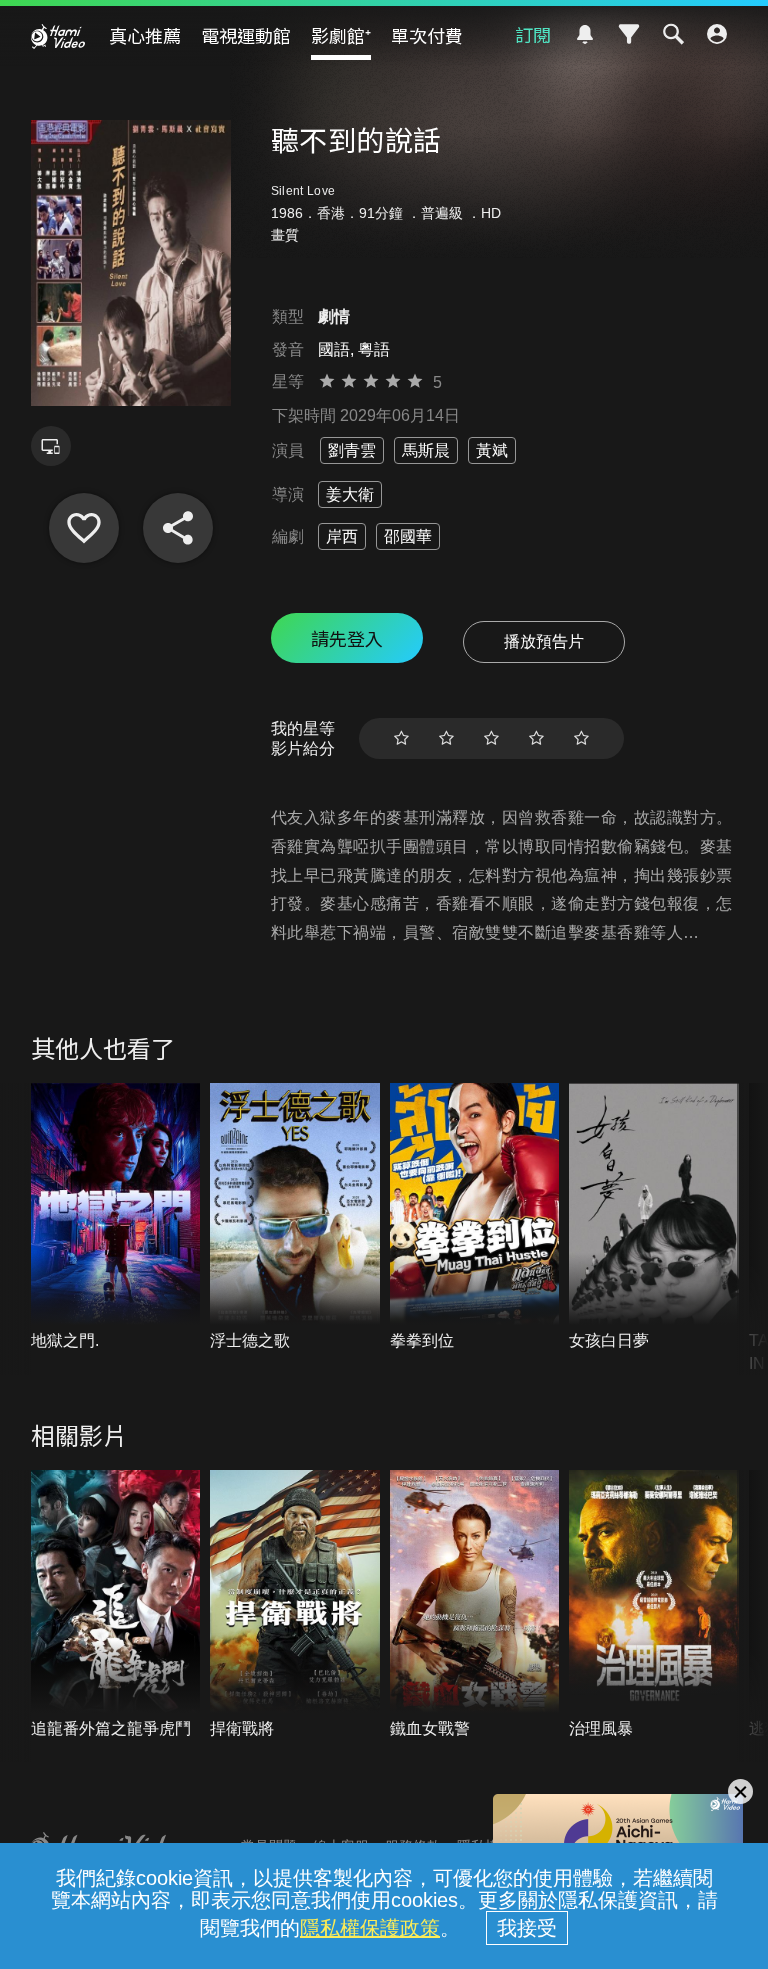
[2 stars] (446, 738)
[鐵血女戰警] (475, 1605)
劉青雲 (352, 450)
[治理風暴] (654, 1605)
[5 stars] (581, 738)
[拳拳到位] (475, 1218)
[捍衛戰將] (295, 1605)
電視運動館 (246, 35)
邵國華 (408, 536)
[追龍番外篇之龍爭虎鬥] (116, 1605)
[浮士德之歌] (295, 1218)
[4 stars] (536, 738)
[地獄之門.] (116, 1218)
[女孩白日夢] (654, 1218)
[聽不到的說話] (84, 528)
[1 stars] (401, 738)
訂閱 (533, 34)
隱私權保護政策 (370, 1928)
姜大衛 (350, 494)
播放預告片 (544, 641)
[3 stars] (491, 738)
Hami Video (58, 36)
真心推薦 (145, 35)
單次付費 (427, 35)
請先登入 (347, 638)
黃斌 (492, 450)
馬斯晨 (426, 450)
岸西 (342, 536)
